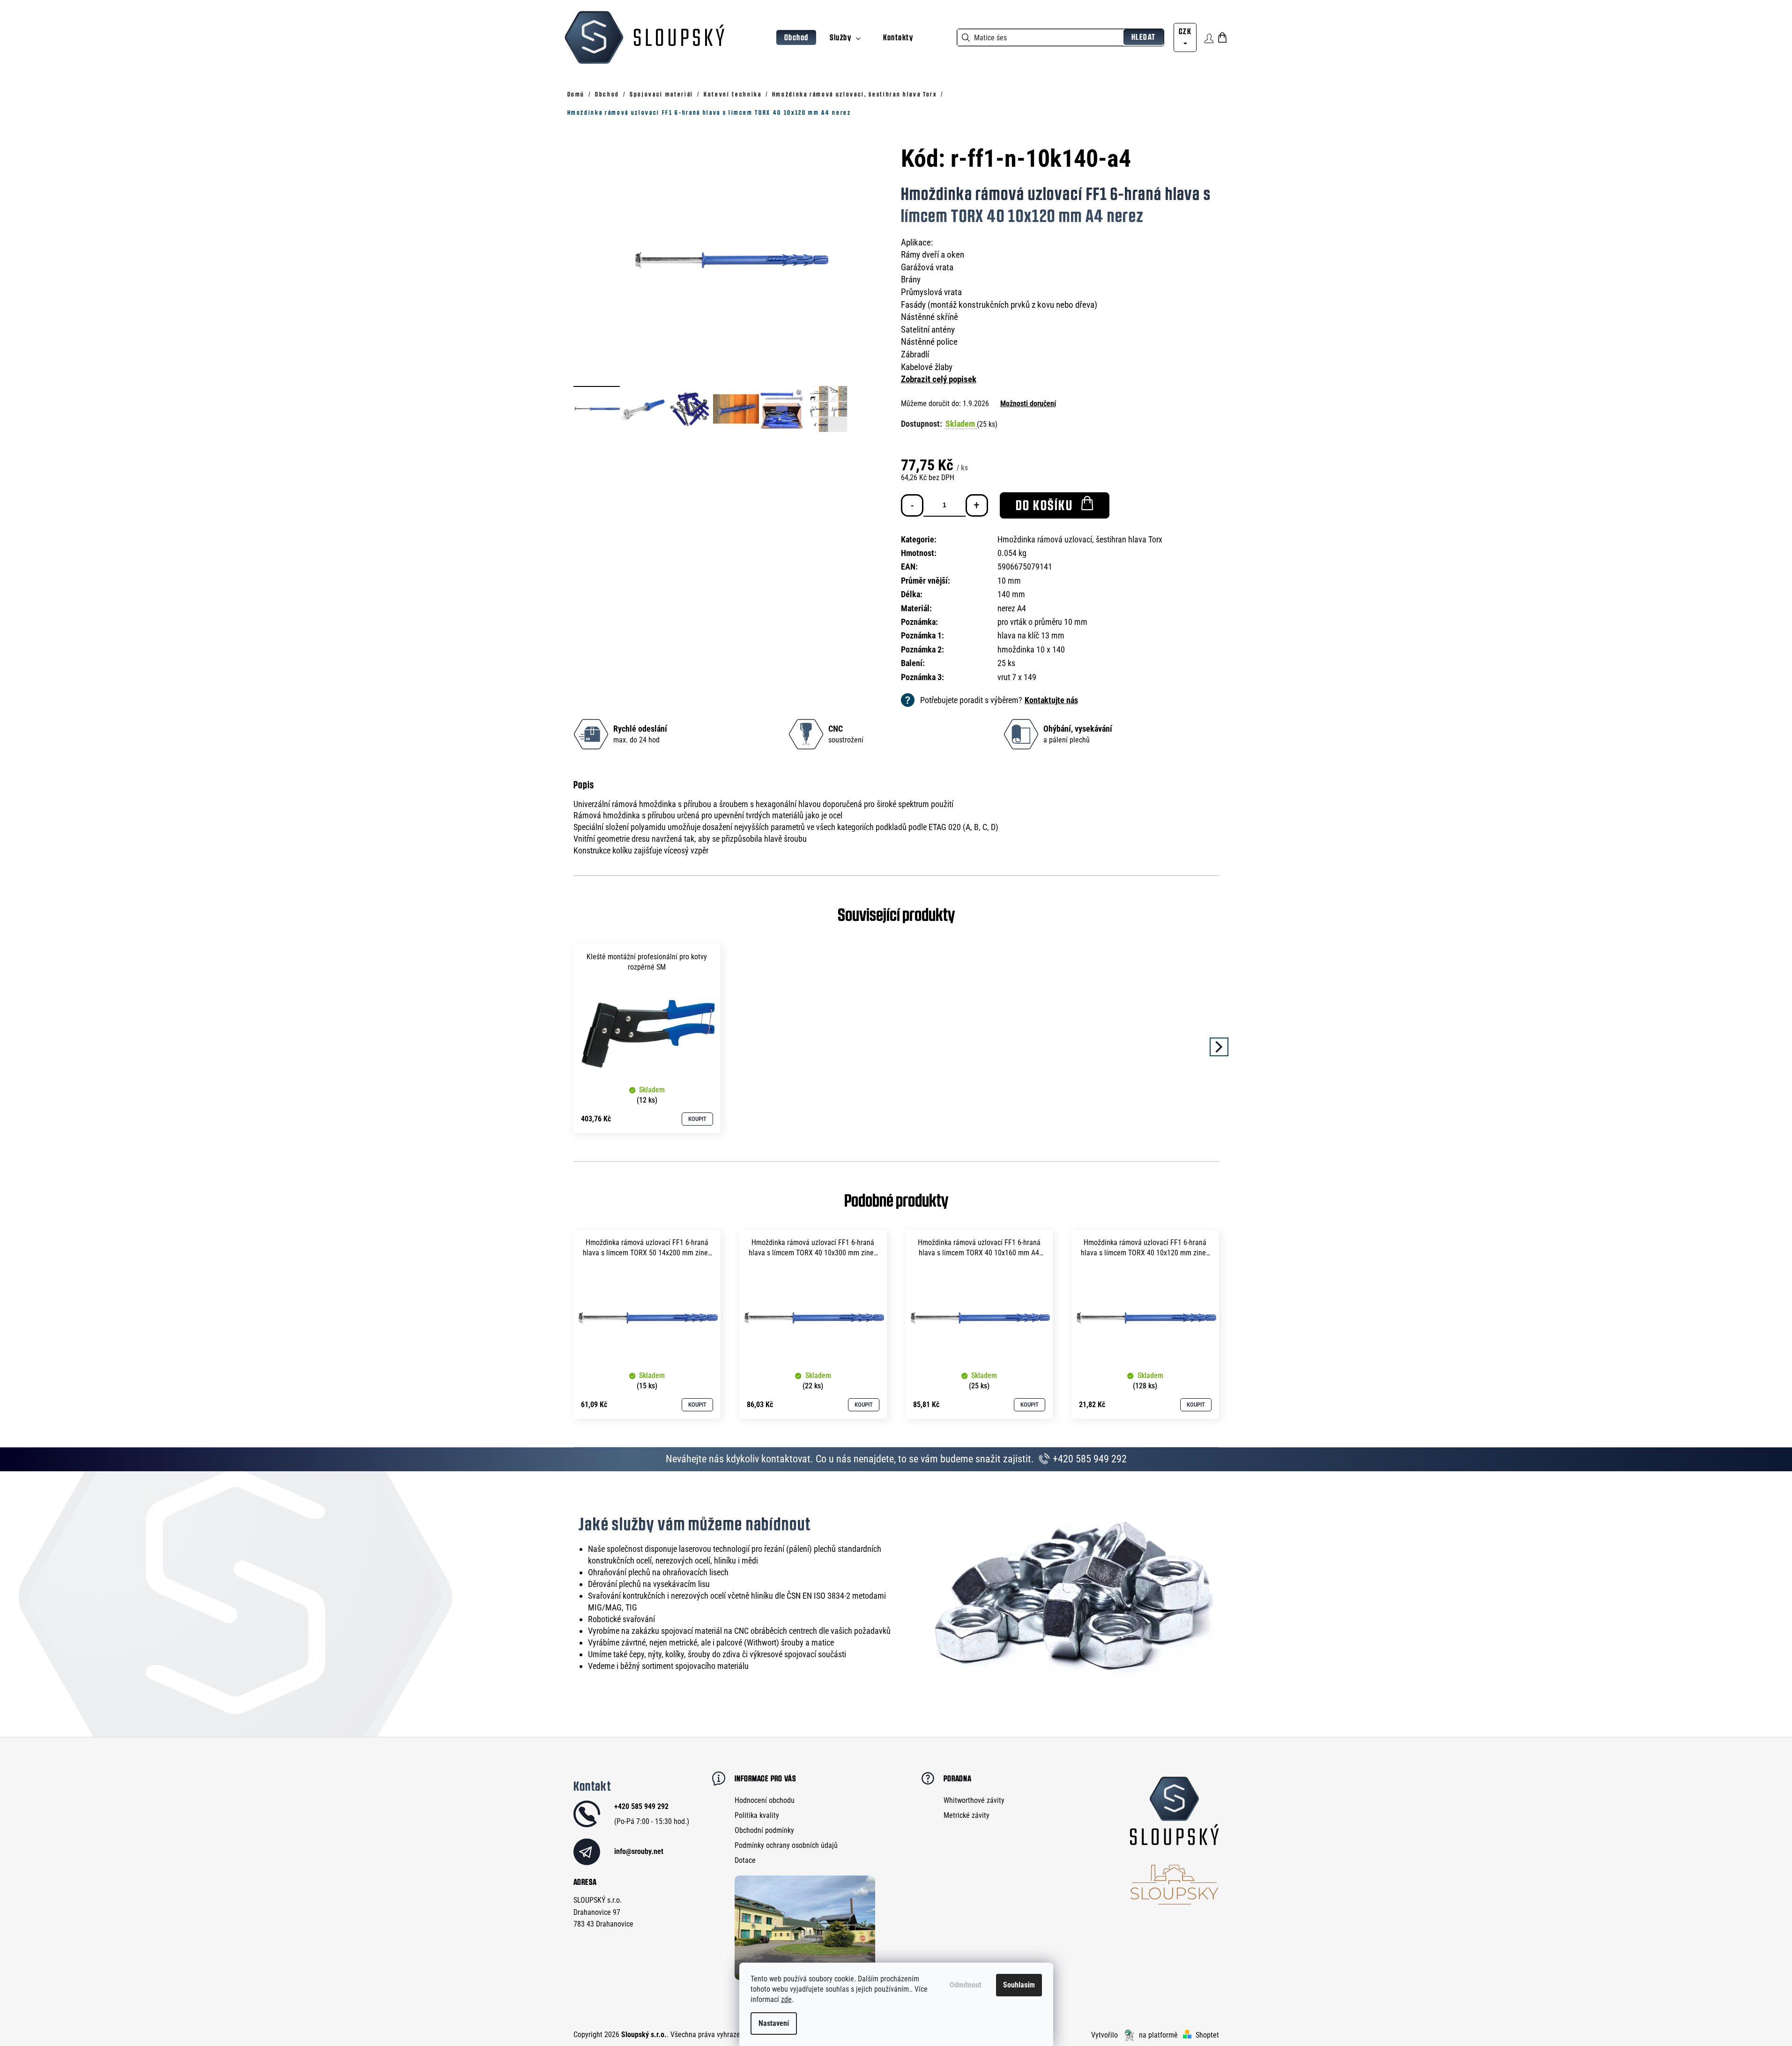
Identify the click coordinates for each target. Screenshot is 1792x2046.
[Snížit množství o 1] (912, 505)
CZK (1185, 31)
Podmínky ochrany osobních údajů (786, 1845)
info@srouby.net (639, 1851)
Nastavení (774, 2023)
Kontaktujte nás (1051, 700)
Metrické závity (967, 1815)
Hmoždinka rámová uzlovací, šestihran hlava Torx (1080, 539)
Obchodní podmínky (764, 1830)
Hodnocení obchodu (765, 1800)
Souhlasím (1019, 1985)
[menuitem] (796, 38)
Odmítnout (966, 1985)
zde (786, 1999)
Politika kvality (757, 1815)
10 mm (1009, 581)
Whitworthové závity (974, 1800)
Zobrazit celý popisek (939, 379)
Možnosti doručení (1028, 404)
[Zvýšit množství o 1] (977, 505)
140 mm (1011, 594)
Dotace (745, 1860)
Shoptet (1207, 2035)
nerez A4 (1012, 608)
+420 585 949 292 (1089, 1459)
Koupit (697, 1119)
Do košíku (1045, 505)
